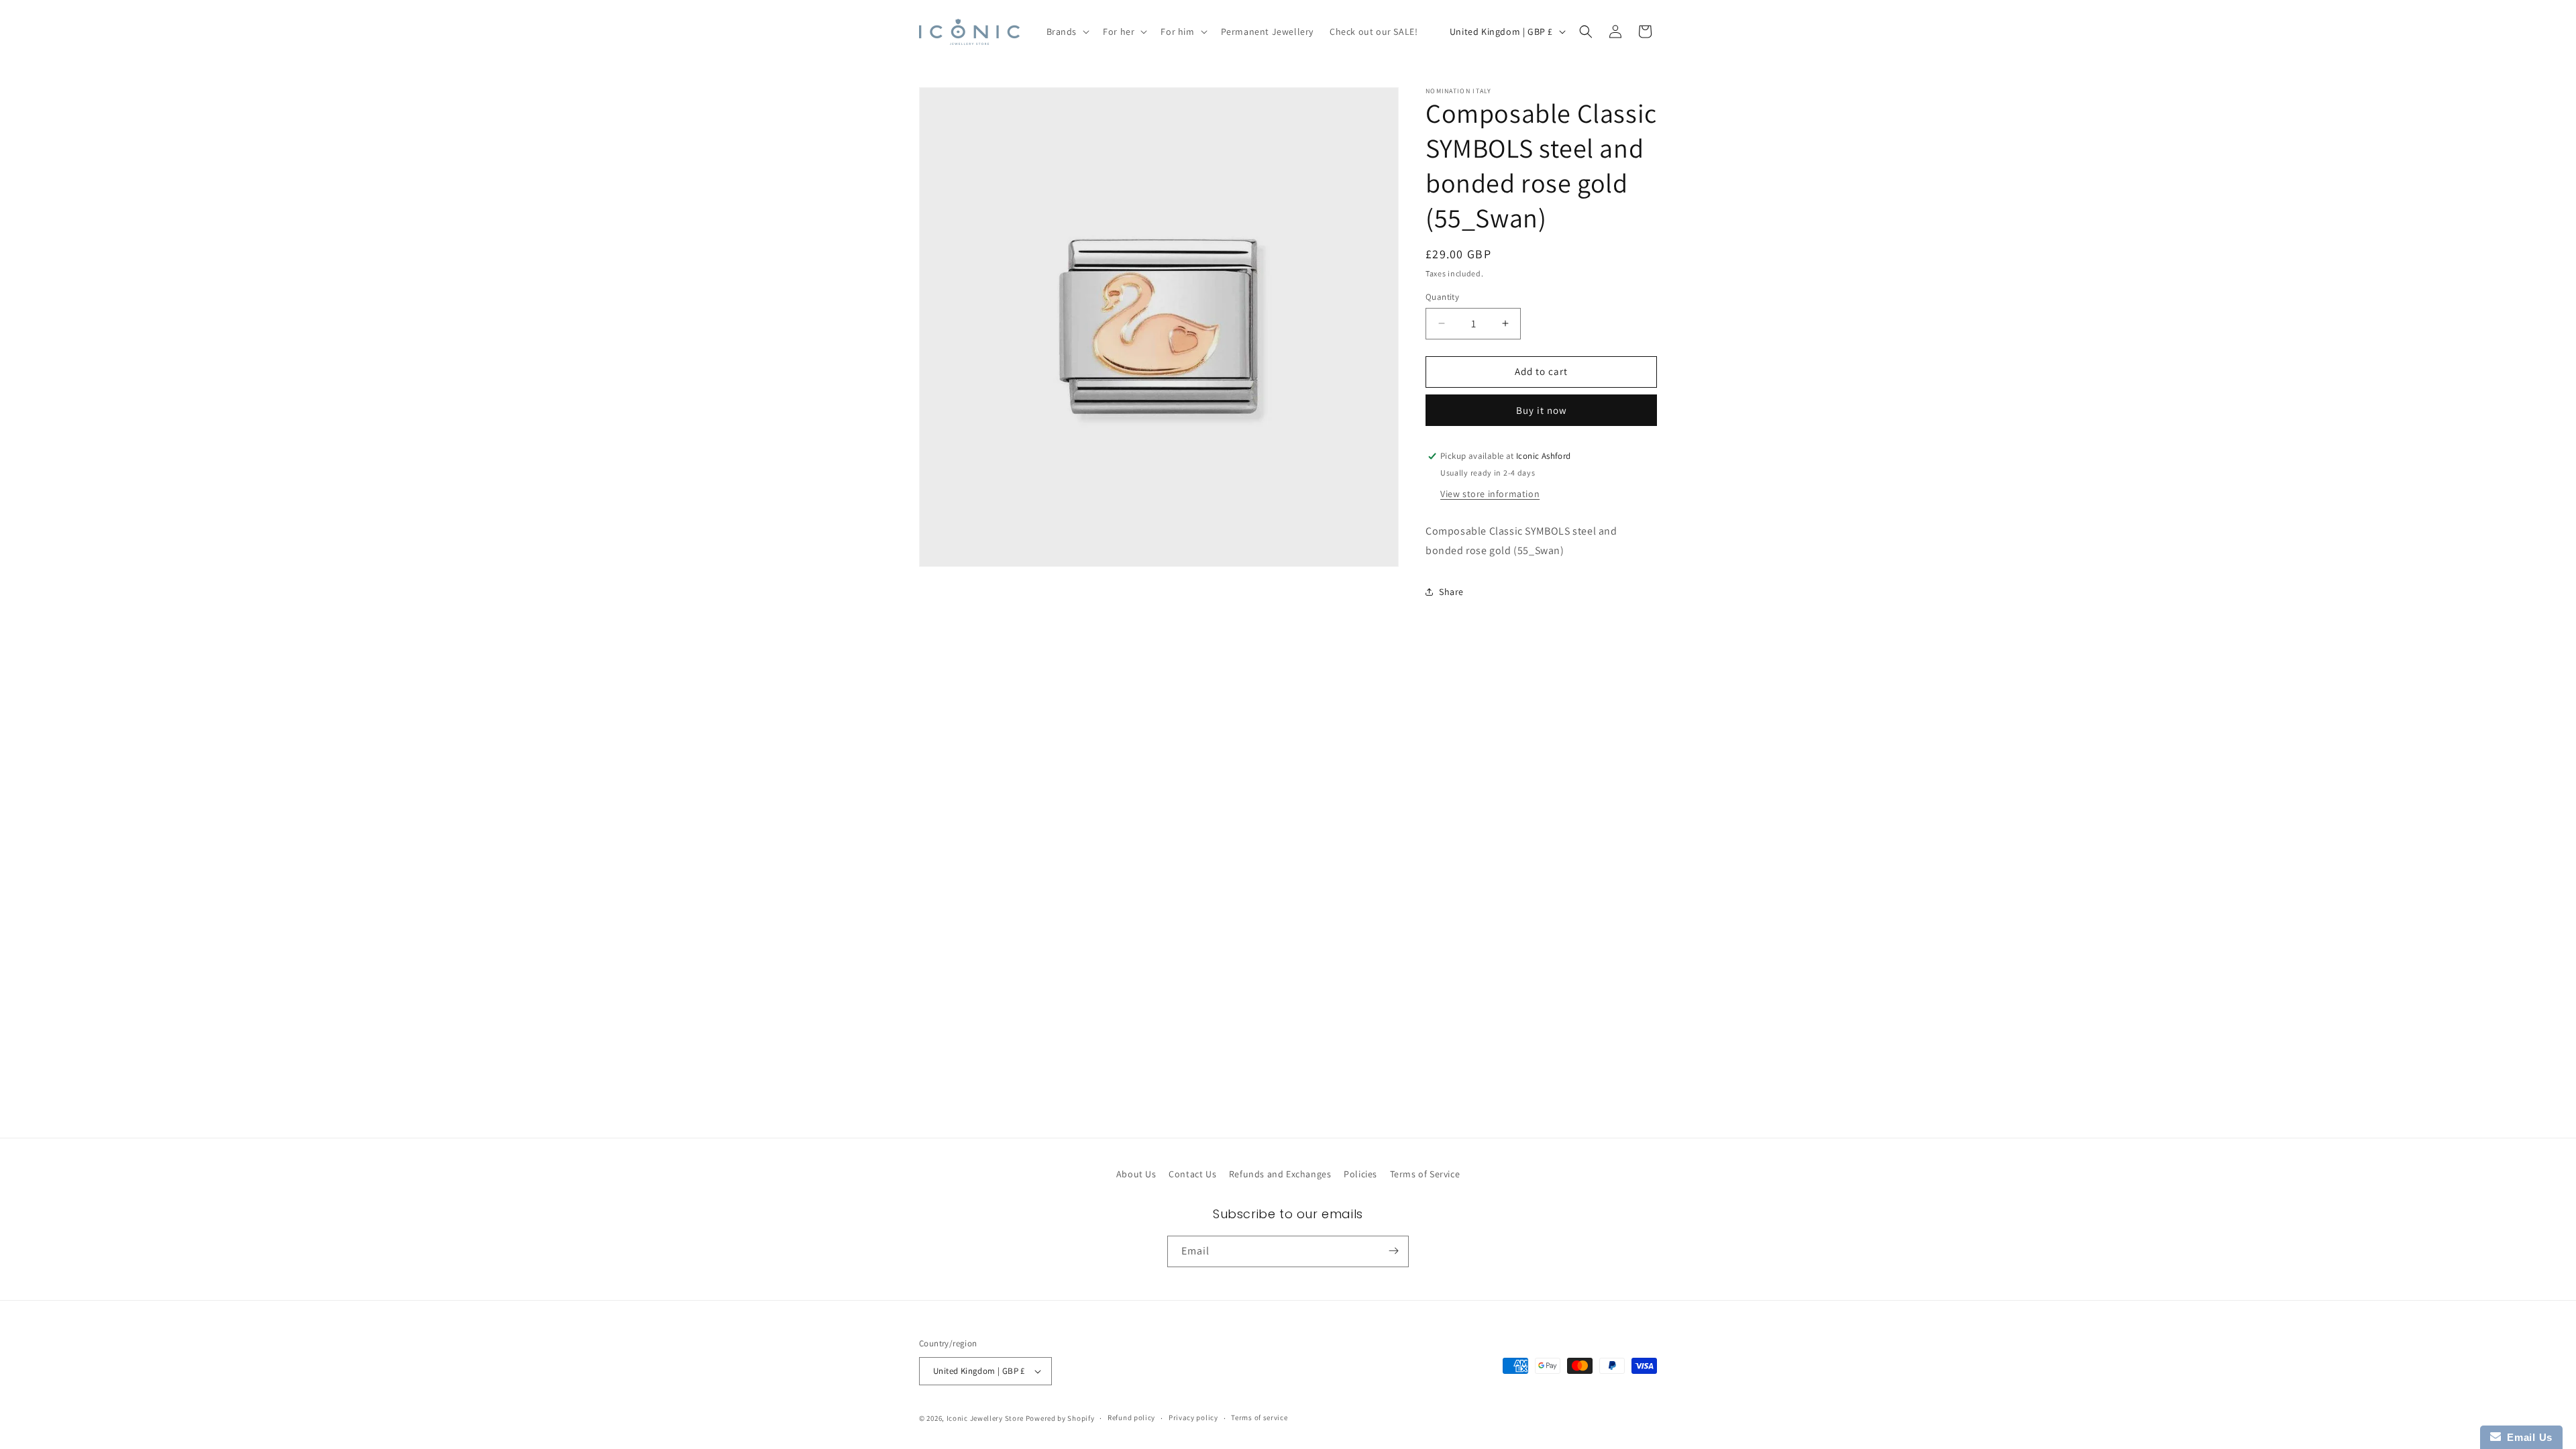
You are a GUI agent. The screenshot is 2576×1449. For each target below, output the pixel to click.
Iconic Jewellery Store (985, 1418)
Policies (1360, 1174)
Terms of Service (1425, 1174)
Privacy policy (1193, 1417)
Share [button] (1451, 592)
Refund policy (1131, 1417)
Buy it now (1542, 410)
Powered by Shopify (1060, 1418)
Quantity (1442, 297)
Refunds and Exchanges (1280, 1174)
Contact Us (1192, 1174)
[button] (1067, 32)
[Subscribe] (1393, 1251)
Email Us (2527, 1437)
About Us (1136, 1174)
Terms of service (1259, 1417)
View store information (1490, 494)
